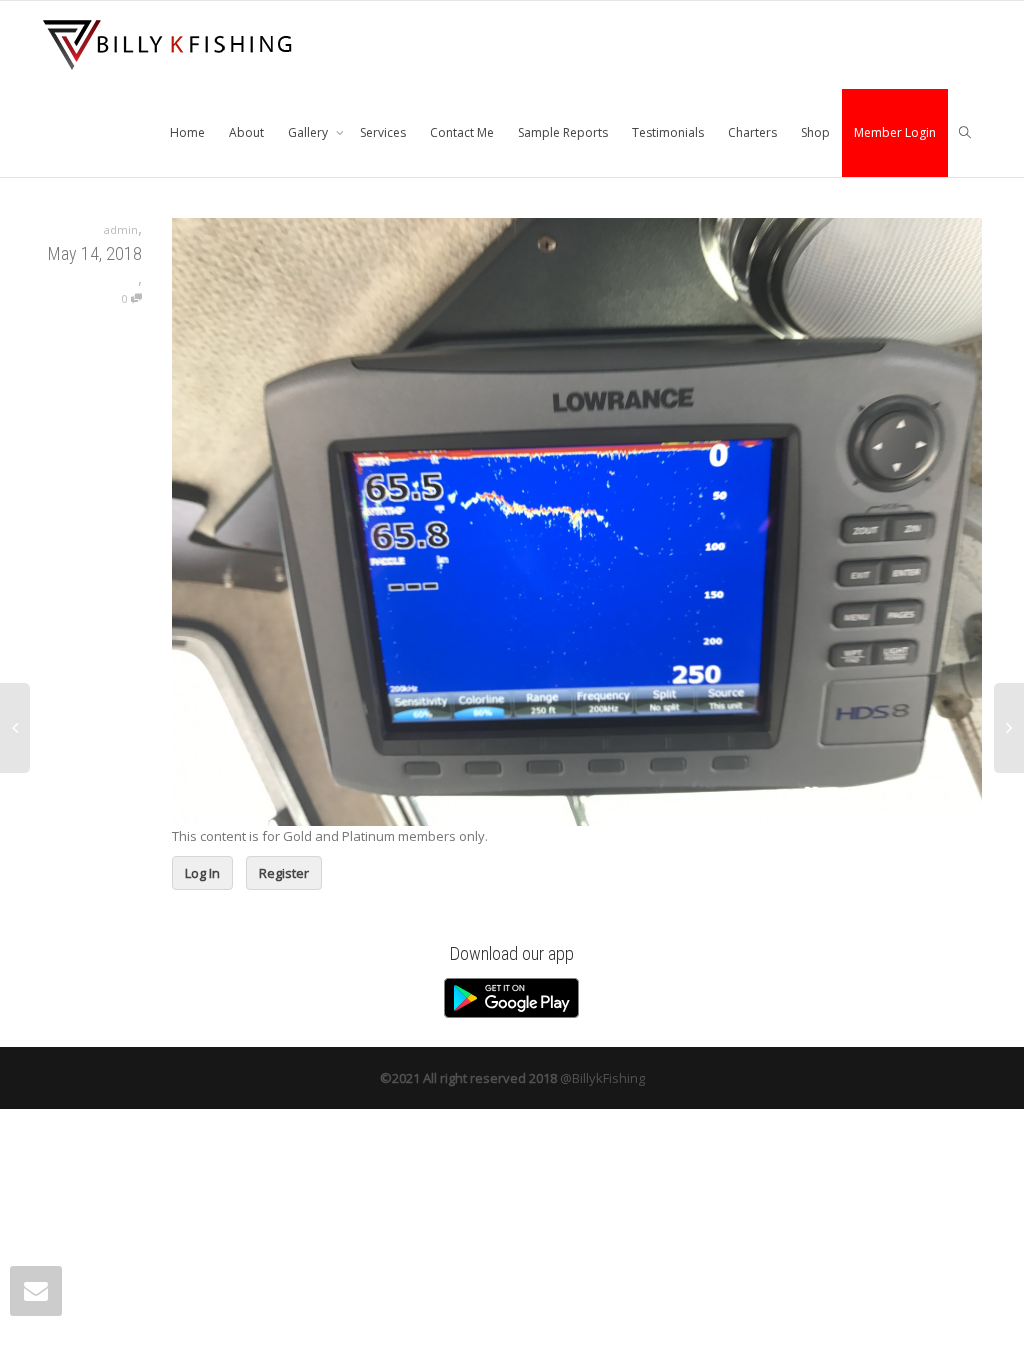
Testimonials (668, 132)
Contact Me (462, 132)
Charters (752, 132)
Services (383, 132)
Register (284, 873)
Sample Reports (563, 132)
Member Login (895, 132)
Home (187, 132)
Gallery (309, 132)
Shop (815, 132)
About (246, 132)
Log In (202, 873)
